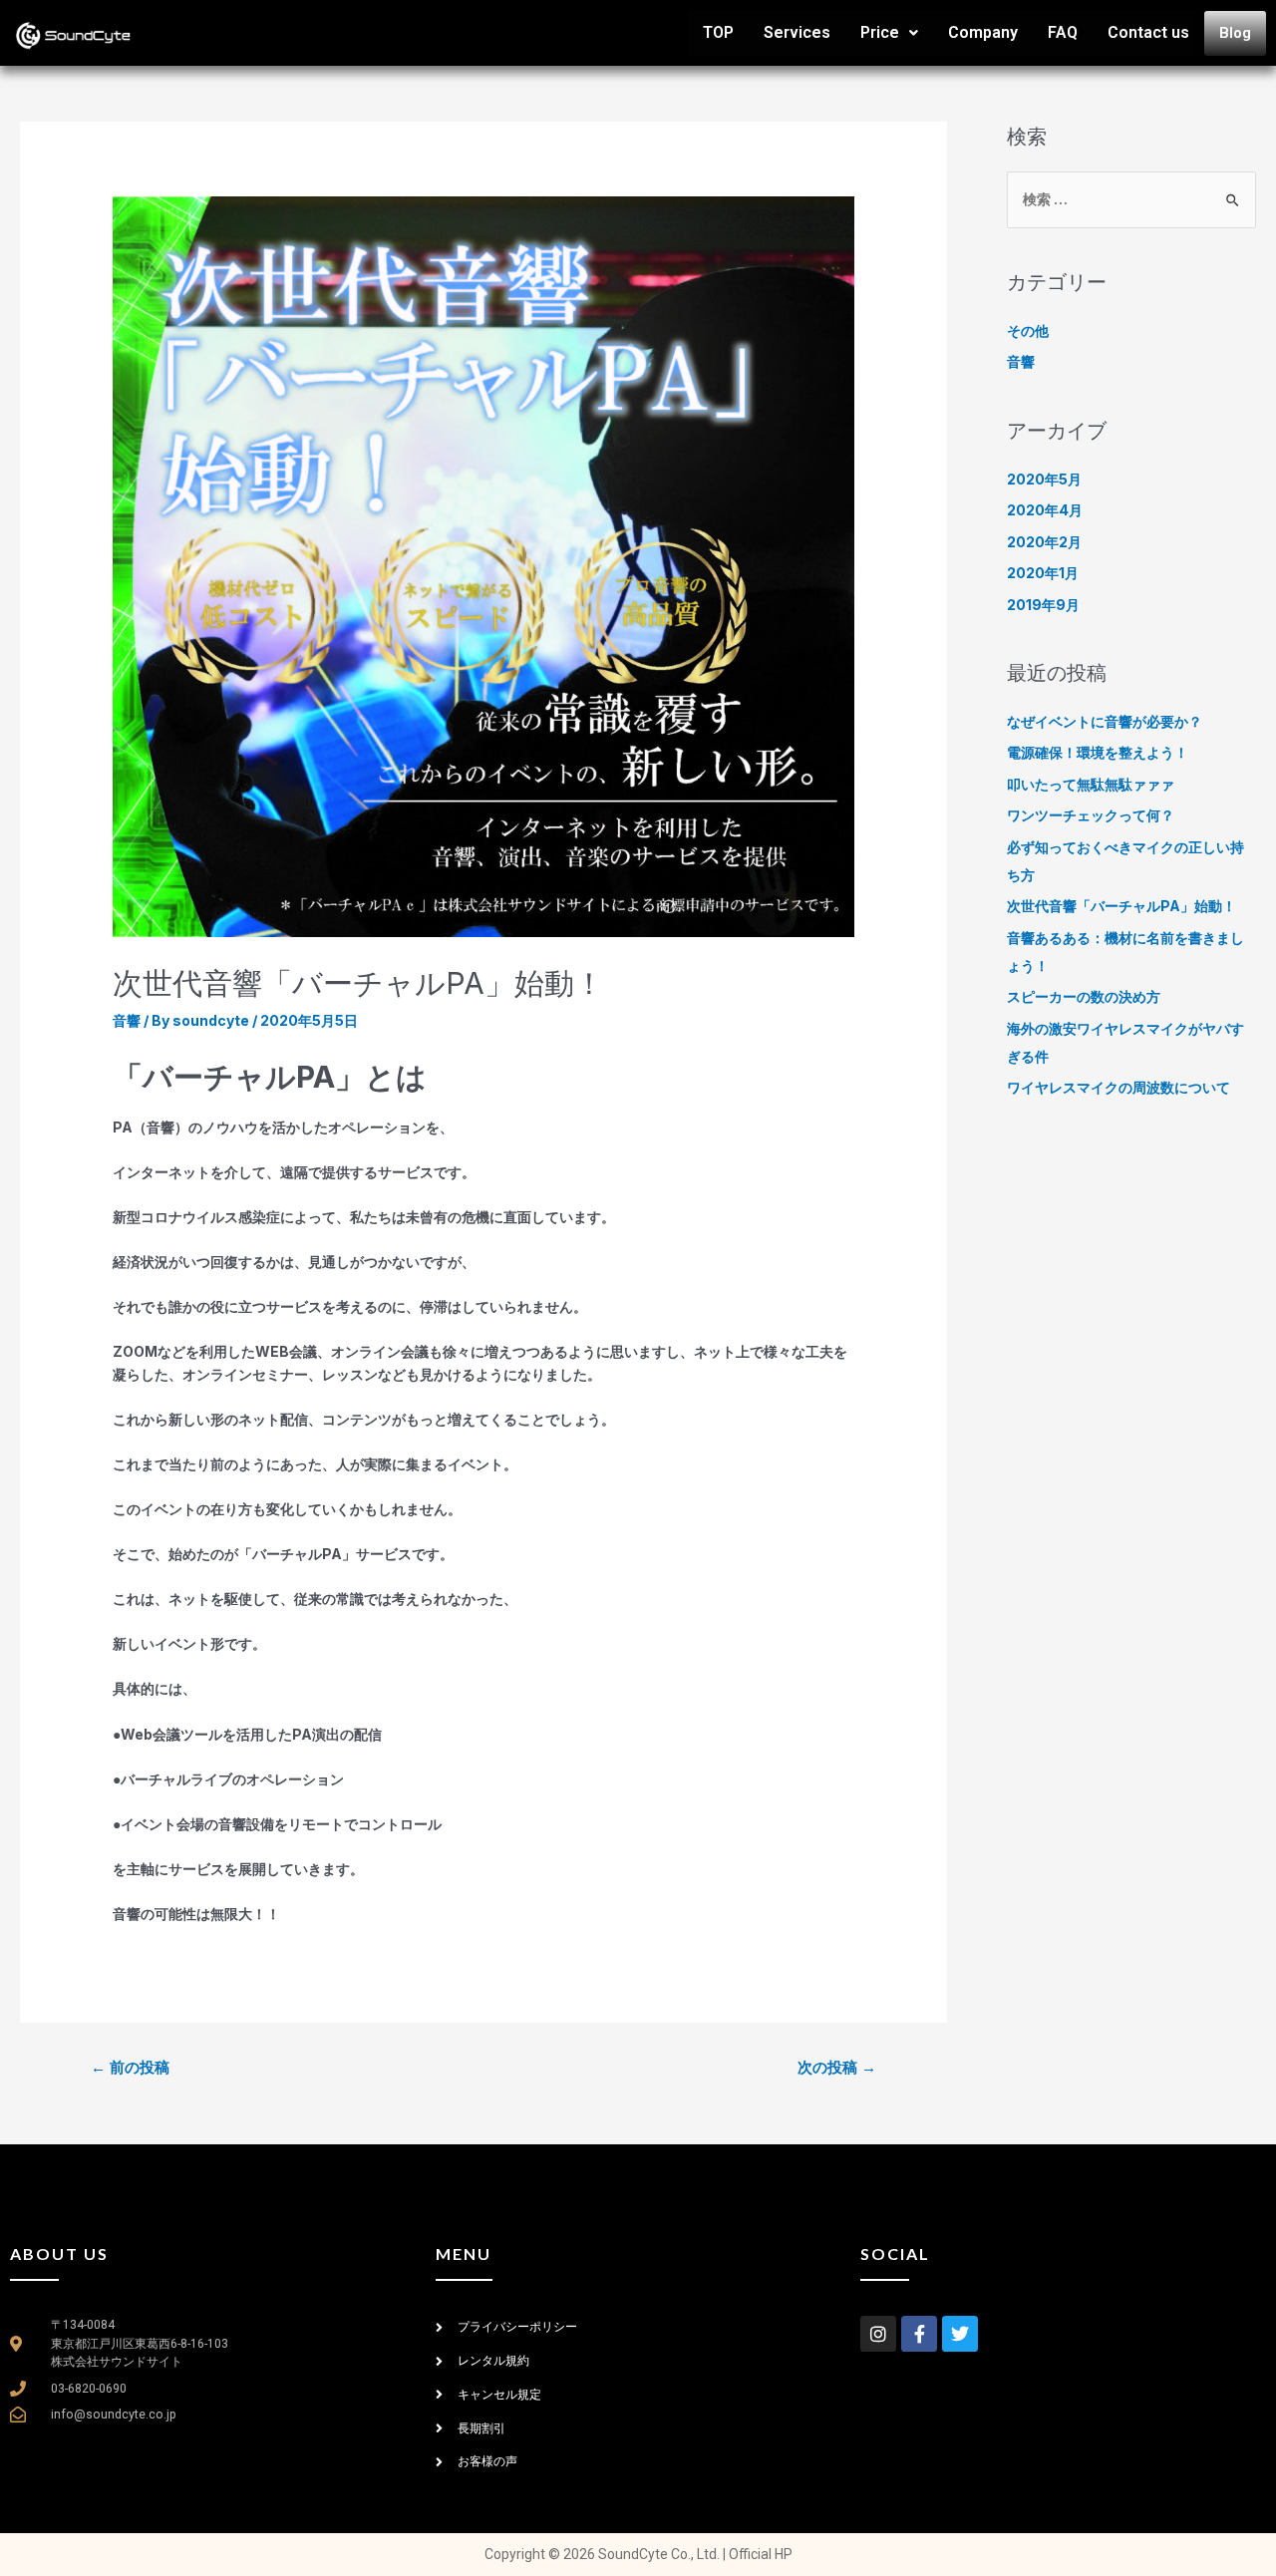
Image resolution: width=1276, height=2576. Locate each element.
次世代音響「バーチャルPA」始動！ (1121, 906)
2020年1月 (1043, 573)
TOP (718, 32)
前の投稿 (130, 2068)
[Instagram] (878, 2334)
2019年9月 (1043, 605)
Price (880, 32)
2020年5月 (1044, 479)
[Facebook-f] (919, 2334)
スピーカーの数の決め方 (1084, 996)
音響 (127, 1020)
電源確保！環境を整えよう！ (1098, 752)
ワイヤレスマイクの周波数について (1118, 1087)
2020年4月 (1045, 510)
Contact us (1148, 32)
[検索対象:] (1131, 199)
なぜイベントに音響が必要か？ (1105, 721)
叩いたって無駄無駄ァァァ (1091, 784)
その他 (1028, 330)
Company (983, 32)
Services (797, 32)
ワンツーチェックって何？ (1091, 815)
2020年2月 (1044, 542)
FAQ (1063, 32)
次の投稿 (837, 2068)
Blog (1235, 33)
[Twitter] (960, 2334)
